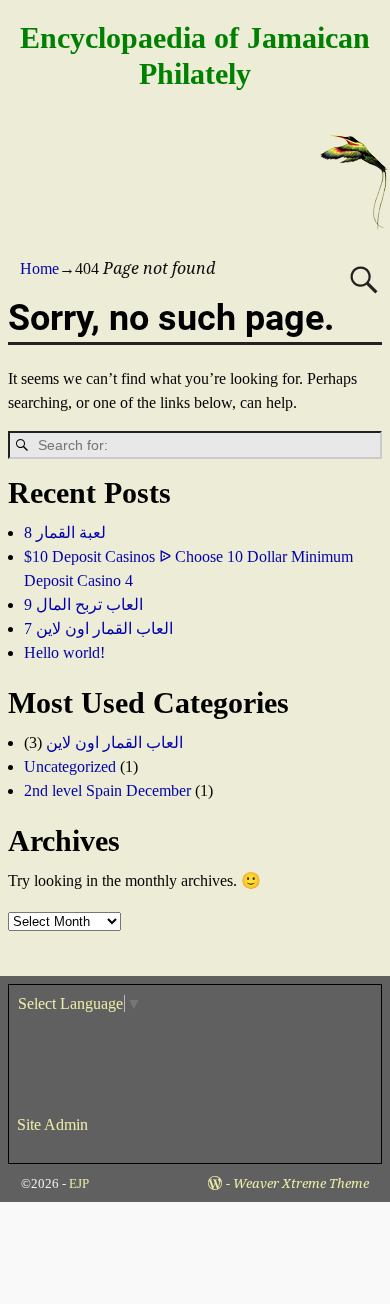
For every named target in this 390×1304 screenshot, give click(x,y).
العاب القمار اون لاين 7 (98, 628)
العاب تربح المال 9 (83, 604)
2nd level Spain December (107, 790)
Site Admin (52, 1124)
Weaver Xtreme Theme (301, 1183)
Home (39, 268)
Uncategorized (70, 766)
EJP (79, 1183)
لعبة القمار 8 (65, 532)
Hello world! (64, 652)
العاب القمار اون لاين (114, 742)
